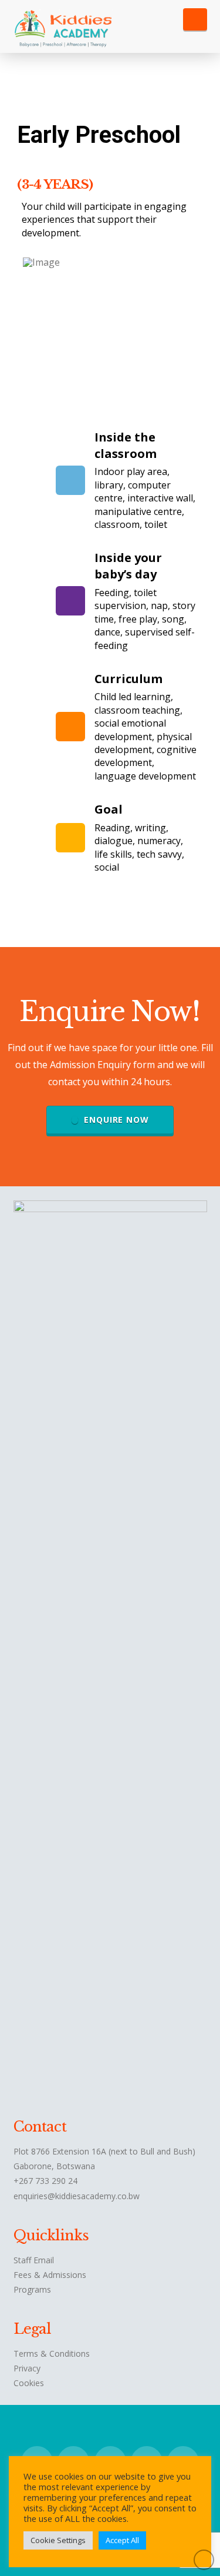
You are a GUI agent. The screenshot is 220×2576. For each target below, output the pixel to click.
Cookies (29, 2383)
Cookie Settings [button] (58, 2540)
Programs (32, 2289)
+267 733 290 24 (45, 2181)
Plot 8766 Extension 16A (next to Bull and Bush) (104, 2151)
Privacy (27, 2368)
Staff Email (34, 2260)
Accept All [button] (122, 2540)
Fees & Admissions (50, 2275)
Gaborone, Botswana (54, 2166)
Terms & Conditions (52, 2353)
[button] (195, 19)
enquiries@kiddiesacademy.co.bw (77, 2196)
